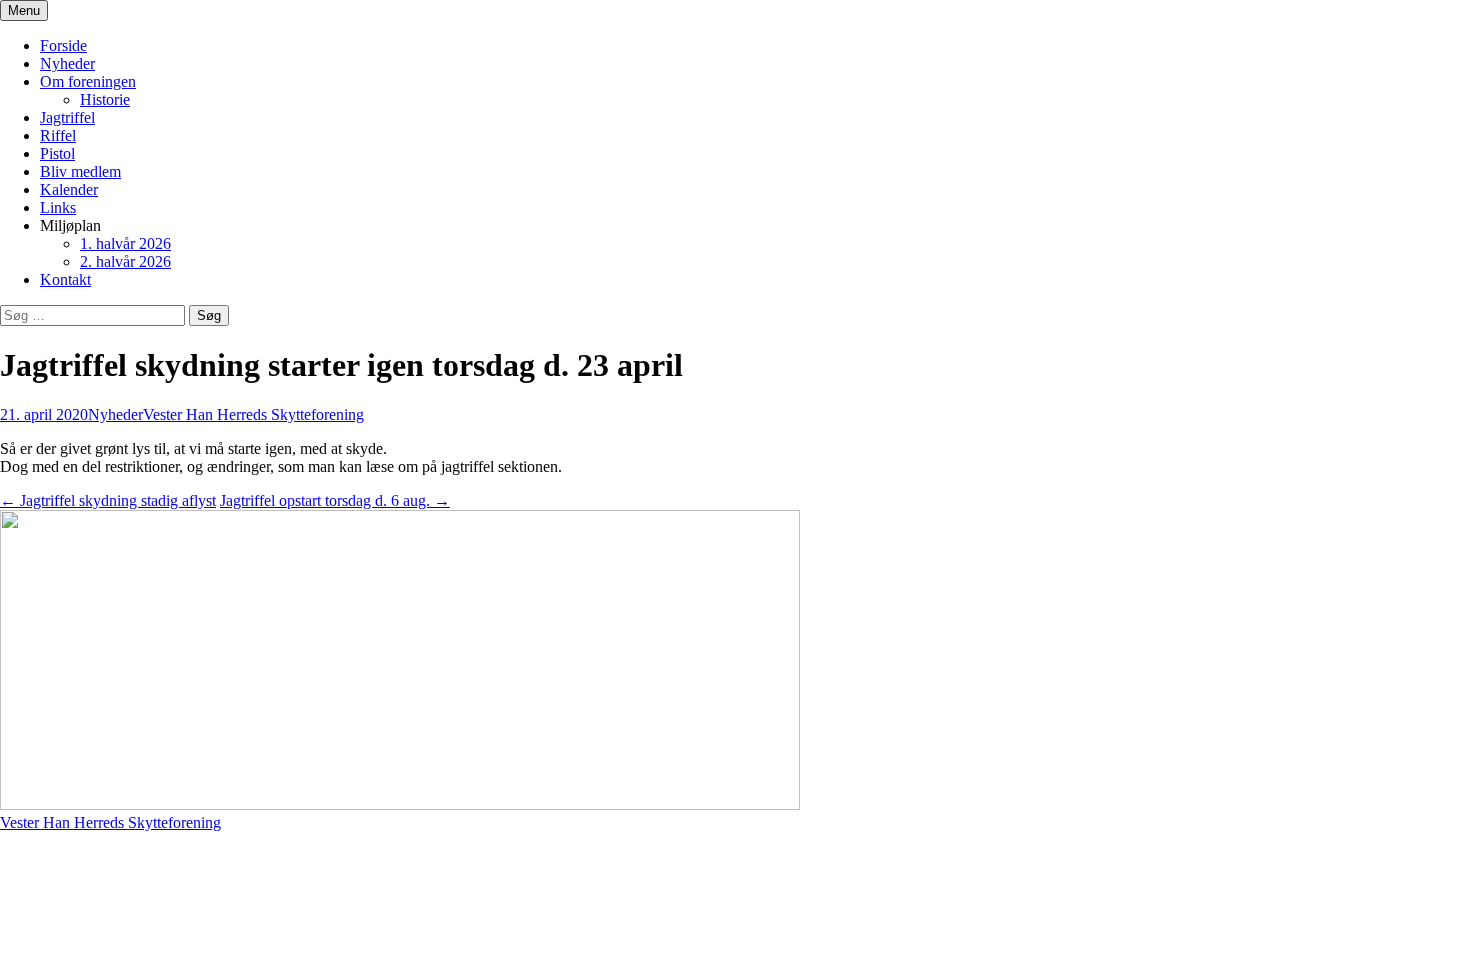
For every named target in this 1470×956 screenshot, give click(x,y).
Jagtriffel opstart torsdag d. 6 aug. (335, 500)
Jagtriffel (67, 117)
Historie (105, 99)
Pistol (57, 153)
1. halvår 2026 (125, 243)
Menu (24, 10)
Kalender (69, 189)
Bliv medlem (80, 171)
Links (58, 207)
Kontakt (65, 279)
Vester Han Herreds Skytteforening (253, 414)
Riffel (58, 135)
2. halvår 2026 (125, 261)
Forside (63, 45)
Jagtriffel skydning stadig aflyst (108, 500)
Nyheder (67, 63)
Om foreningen (88, 81)
